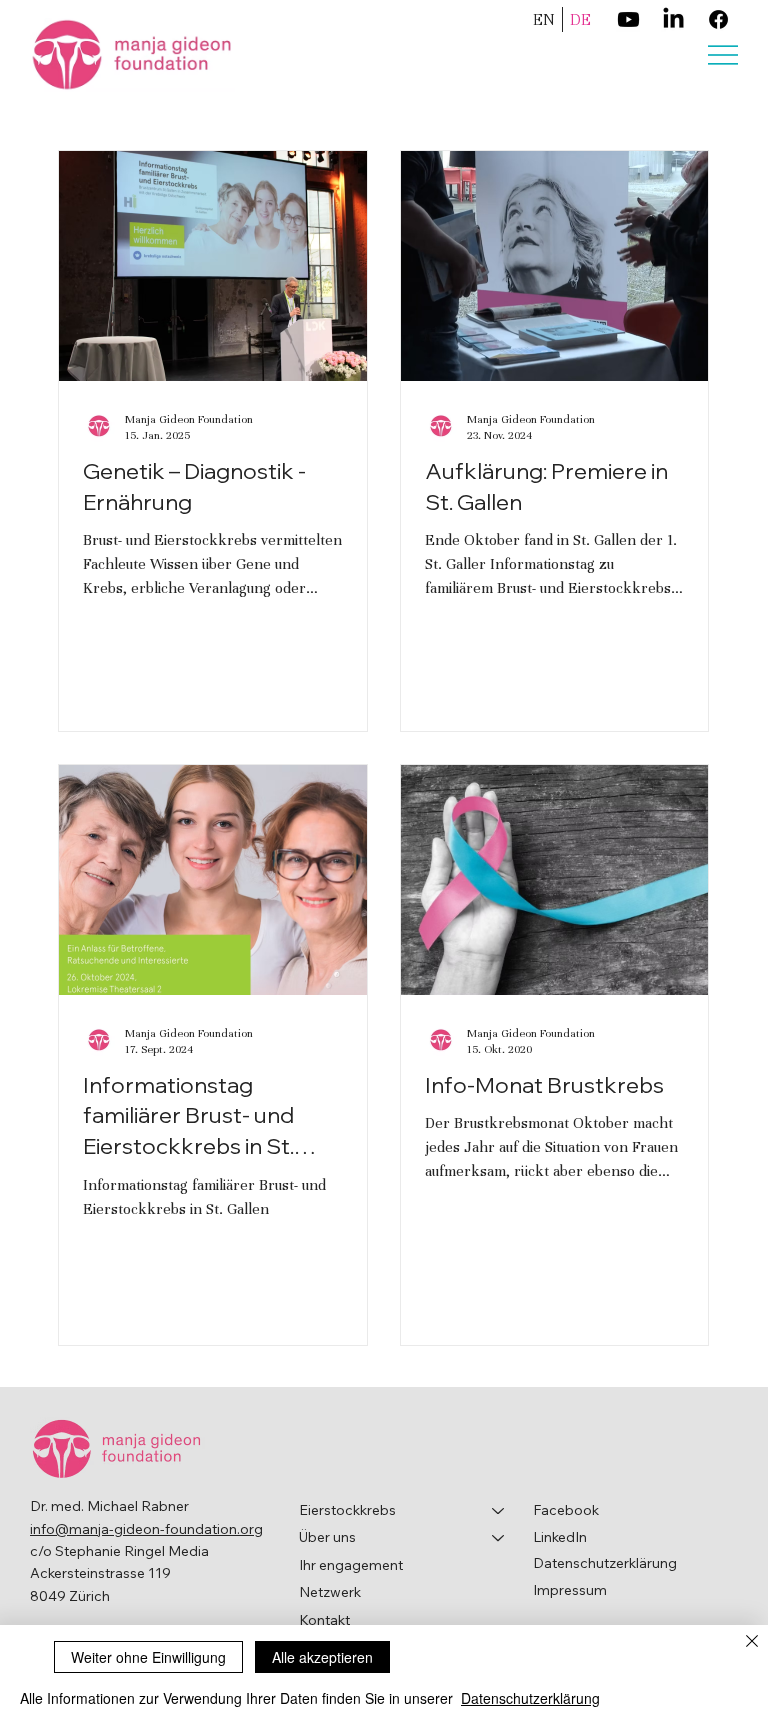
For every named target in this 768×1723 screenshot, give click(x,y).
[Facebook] (718, 19)
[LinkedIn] (673, 19)
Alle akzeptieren (322, 1657)
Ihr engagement (351, 1565)
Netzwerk (330, 1592)
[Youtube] (628, 19)
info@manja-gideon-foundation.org (146, 1529)
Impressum (570, 1590)
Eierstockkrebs (347, 1510)
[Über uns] (499, 1538)
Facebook (566, 1510)
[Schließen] (752, 1642)
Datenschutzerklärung (605, 1563)
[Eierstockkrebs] (499, 1511)
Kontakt (324, 1620)
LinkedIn (560, 1537)
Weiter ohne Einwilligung (148, 1657)
